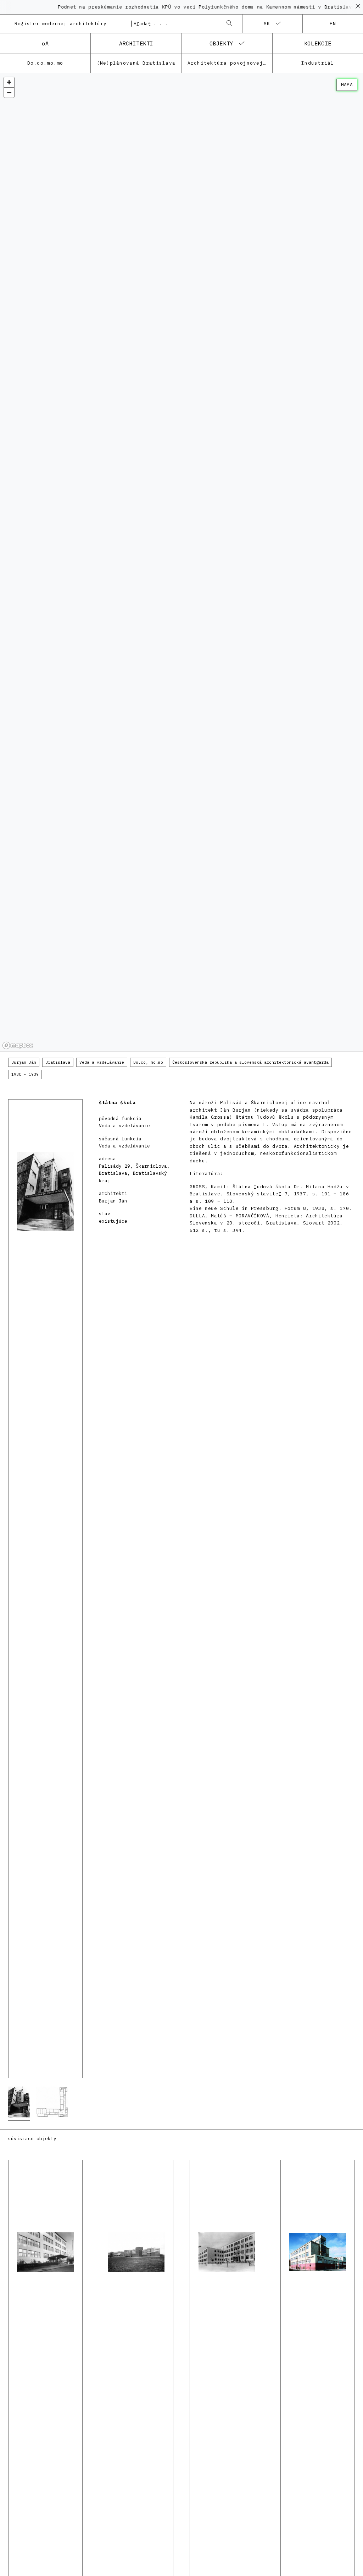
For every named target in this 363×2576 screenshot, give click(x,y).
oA (45, 43)
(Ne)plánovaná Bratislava (136, 63)
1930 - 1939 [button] (25, 1074)
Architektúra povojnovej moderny (230, 63)
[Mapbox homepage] (18, 1045)
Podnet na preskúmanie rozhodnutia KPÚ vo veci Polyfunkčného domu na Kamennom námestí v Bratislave (180, 7)
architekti (136, 43)
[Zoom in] (9, 82)
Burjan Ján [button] (24, 1062)
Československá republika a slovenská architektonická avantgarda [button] (250, 1062)
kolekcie (318, 43)
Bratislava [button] (58, 1062)
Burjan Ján (113, 1201)
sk (267, 24)
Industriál (318, 63)
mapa (347, 85)
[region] (181, 563)
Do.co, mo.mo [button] (148, 1062)
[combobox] (174, 24)
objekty (221, 43)
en (333, 24)
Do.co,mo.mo (45, 63)
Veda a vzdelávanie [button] (102, 1062)
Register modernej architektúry (60, 24)
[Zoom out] (9, 92)
